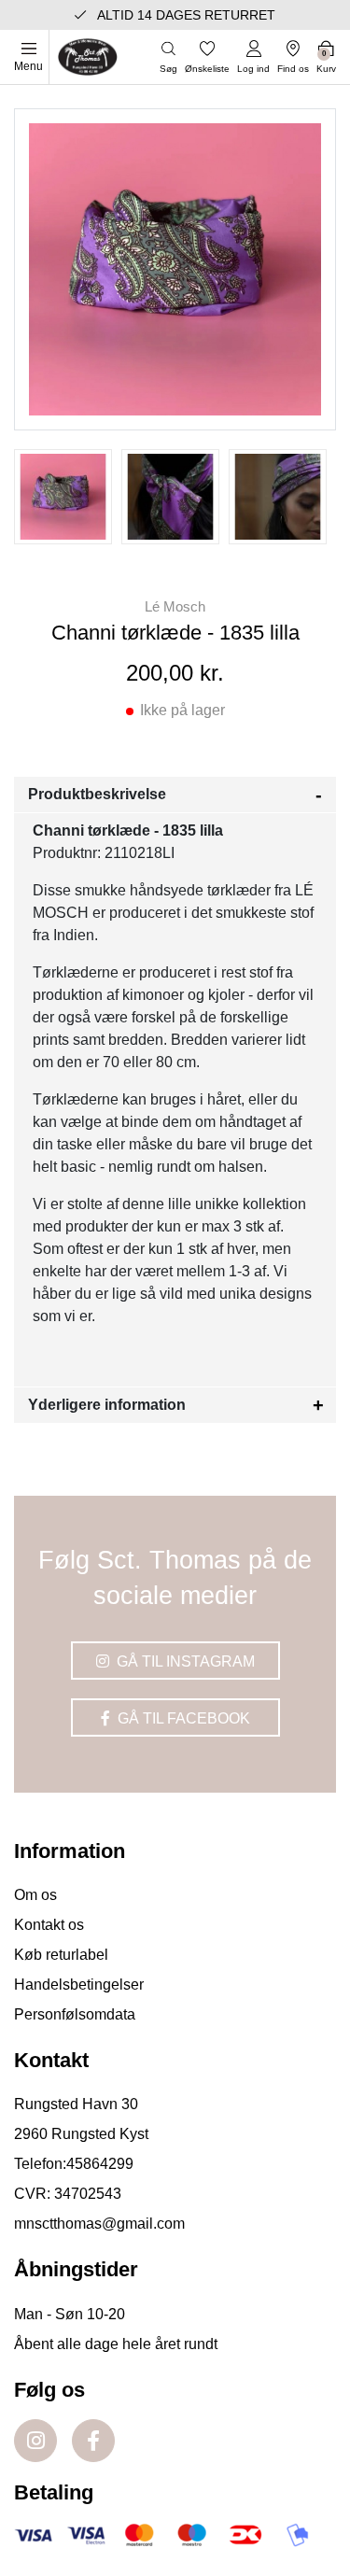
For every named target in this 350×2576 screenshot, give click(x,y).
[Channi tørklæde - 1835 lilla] (63, 497)
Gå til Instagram (184, 1661)
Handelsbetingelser (79, 1985)
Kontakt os (49, 1925)
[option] (63, 497)
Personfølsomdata (75, 2014)
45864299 (100, 2164)
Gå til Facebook (182, 1718)
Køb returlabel (61, 1955)
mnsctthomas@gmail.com (99, 2224)
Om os (35, 1895)
